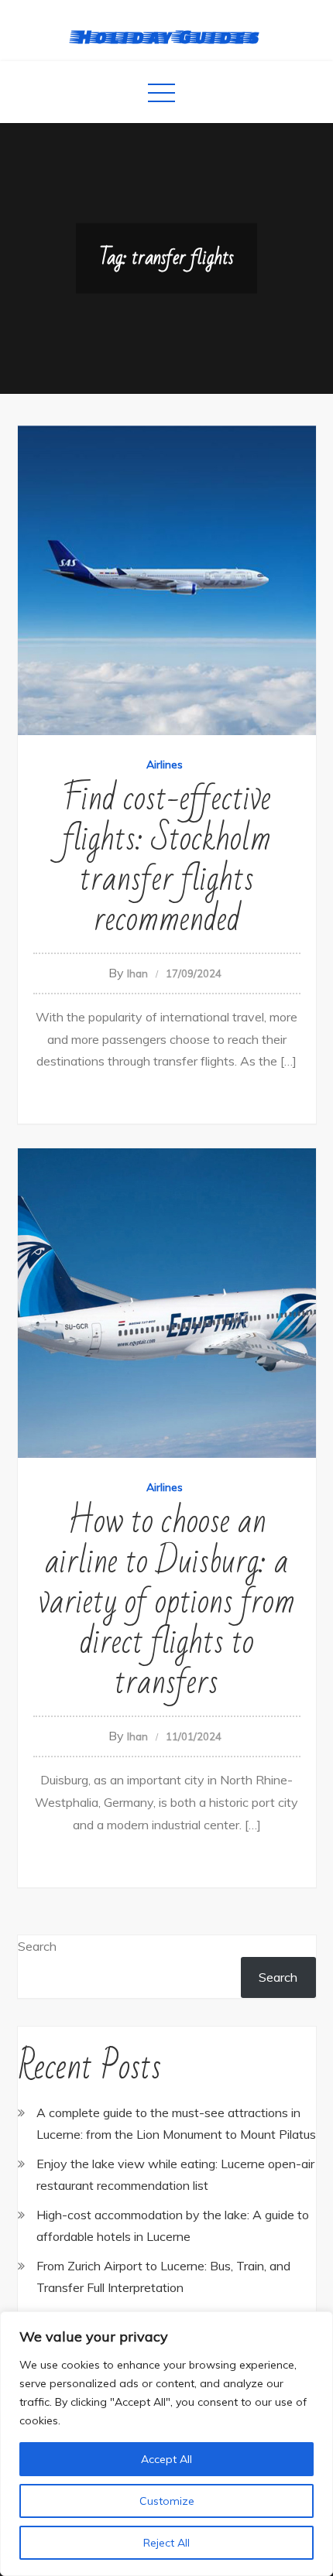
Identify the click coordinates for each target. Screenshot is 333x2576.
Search (37, 1946)
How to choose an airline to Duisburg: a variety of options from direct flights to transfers (167, 1602)
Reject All (166, 2543)
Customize (167, 2501)
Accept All (166, 2459)
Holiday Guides (167, 36)
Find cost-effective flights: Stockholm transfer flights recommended (167, 859)
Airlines (165, 765)
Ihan (137, 973)
